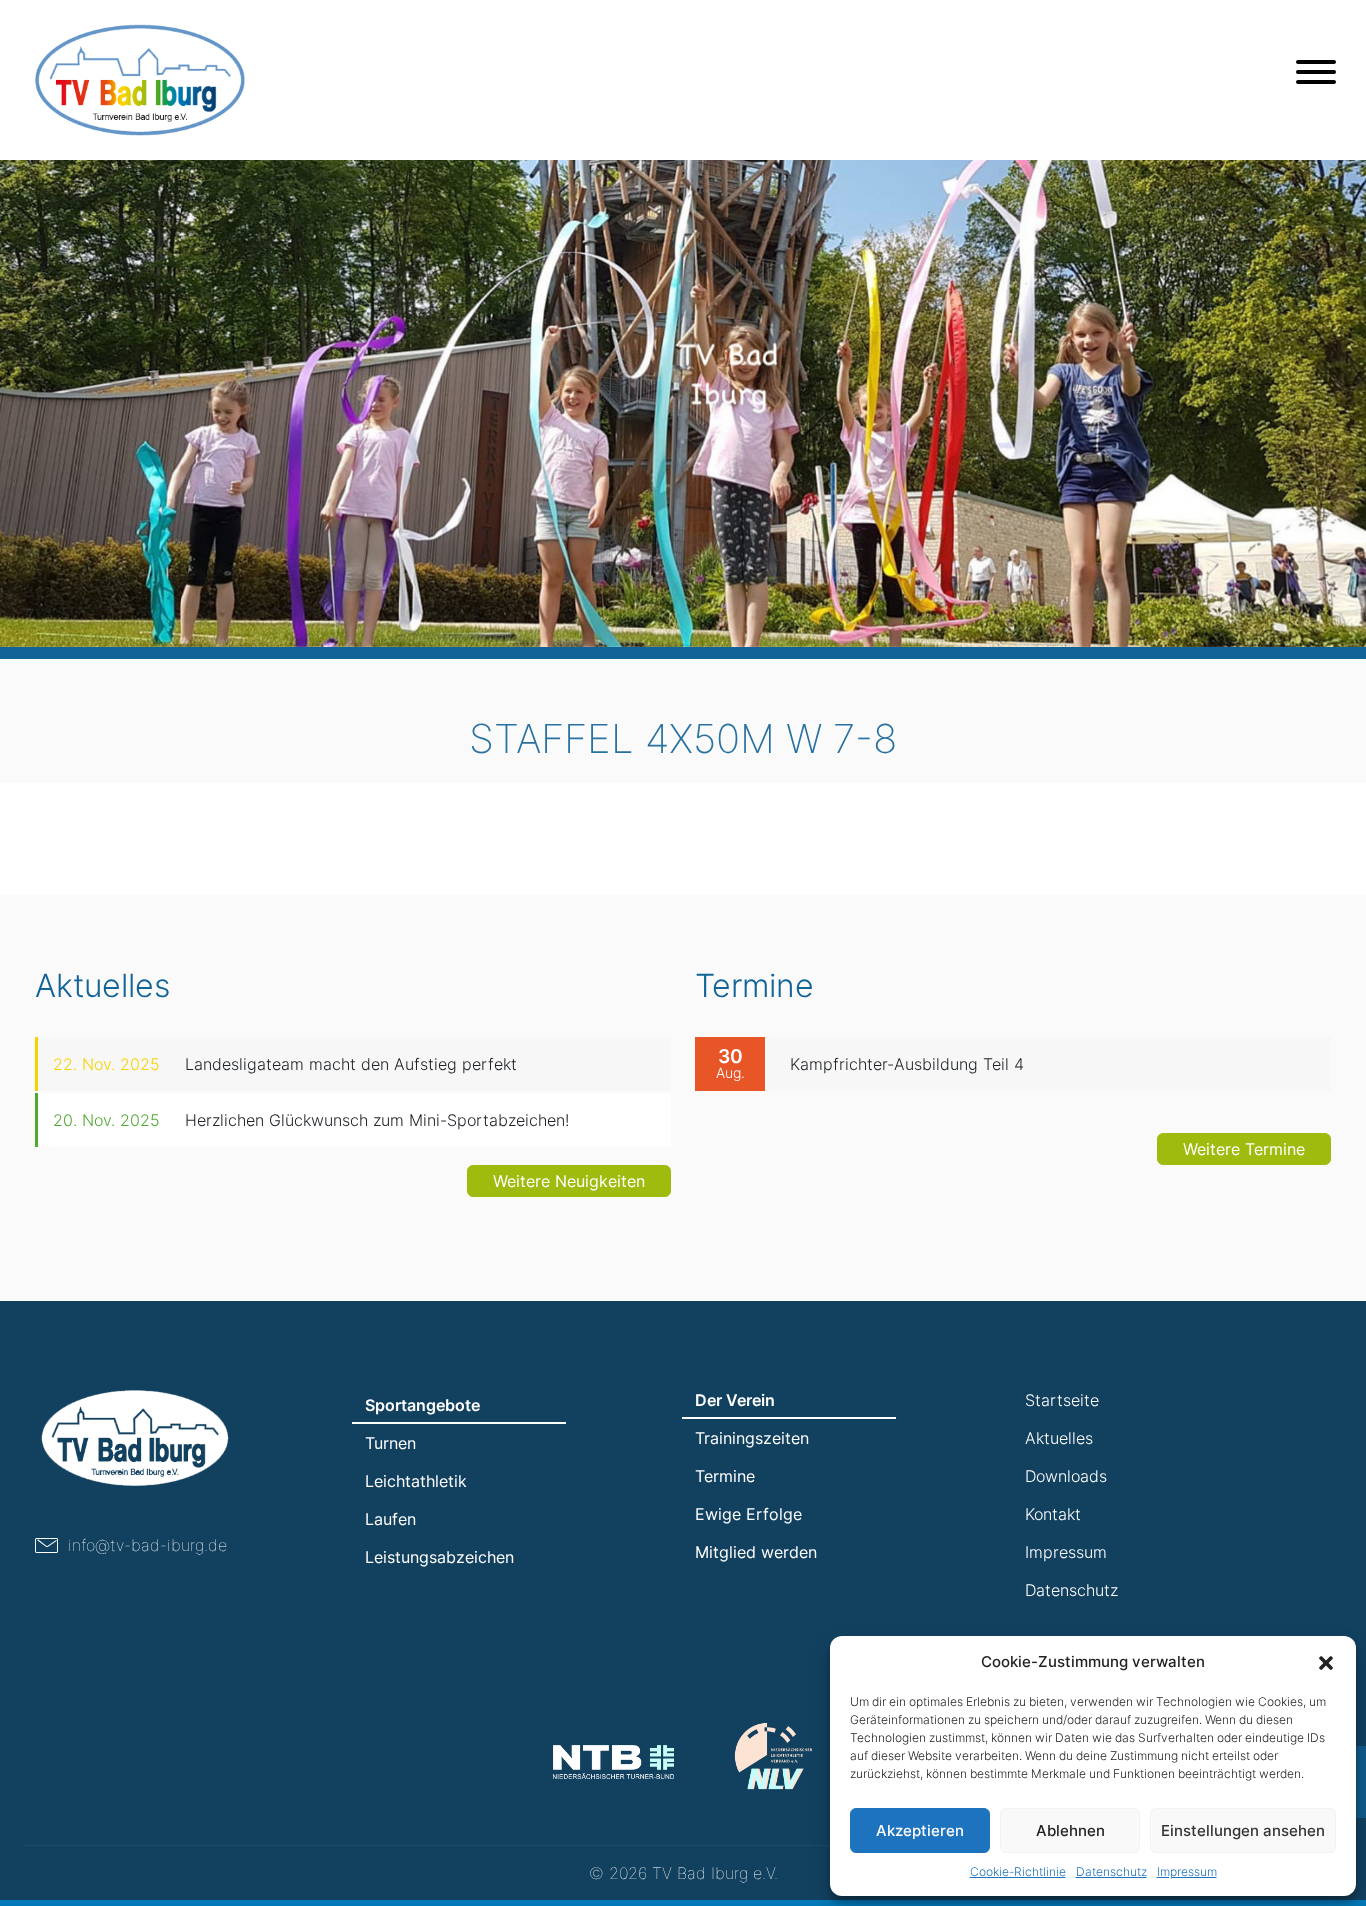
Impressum (1187, 1871)
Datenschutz (1111, 1871)
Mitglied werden (756, 1552)
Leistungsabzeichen (439, 1557)
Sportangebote (422, 1405)
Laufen (390, 1519)
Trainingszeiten (752, 1438)
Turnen (390, 1443)
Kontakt (1053, 1514)
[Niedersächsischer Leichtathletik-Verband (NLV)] (773, 1756)
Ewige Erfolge (748, 1514)
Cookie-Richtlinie (1018, 1871)
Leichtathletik (416, 1481)
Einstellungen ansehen (1243, 1830)
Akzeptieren (920, 1830)
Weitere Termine (1244, 1149)
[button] (1326, 1662)
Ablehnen (1070, 1830)
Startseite (1062, 1400)
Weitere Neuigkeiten (569, 1181)
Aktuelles (1059, 1438)
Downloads (1066, 1476)
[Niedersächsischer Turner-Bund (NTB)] (613, 1761)
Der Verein (735, 1400)
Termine (725, 1476)
